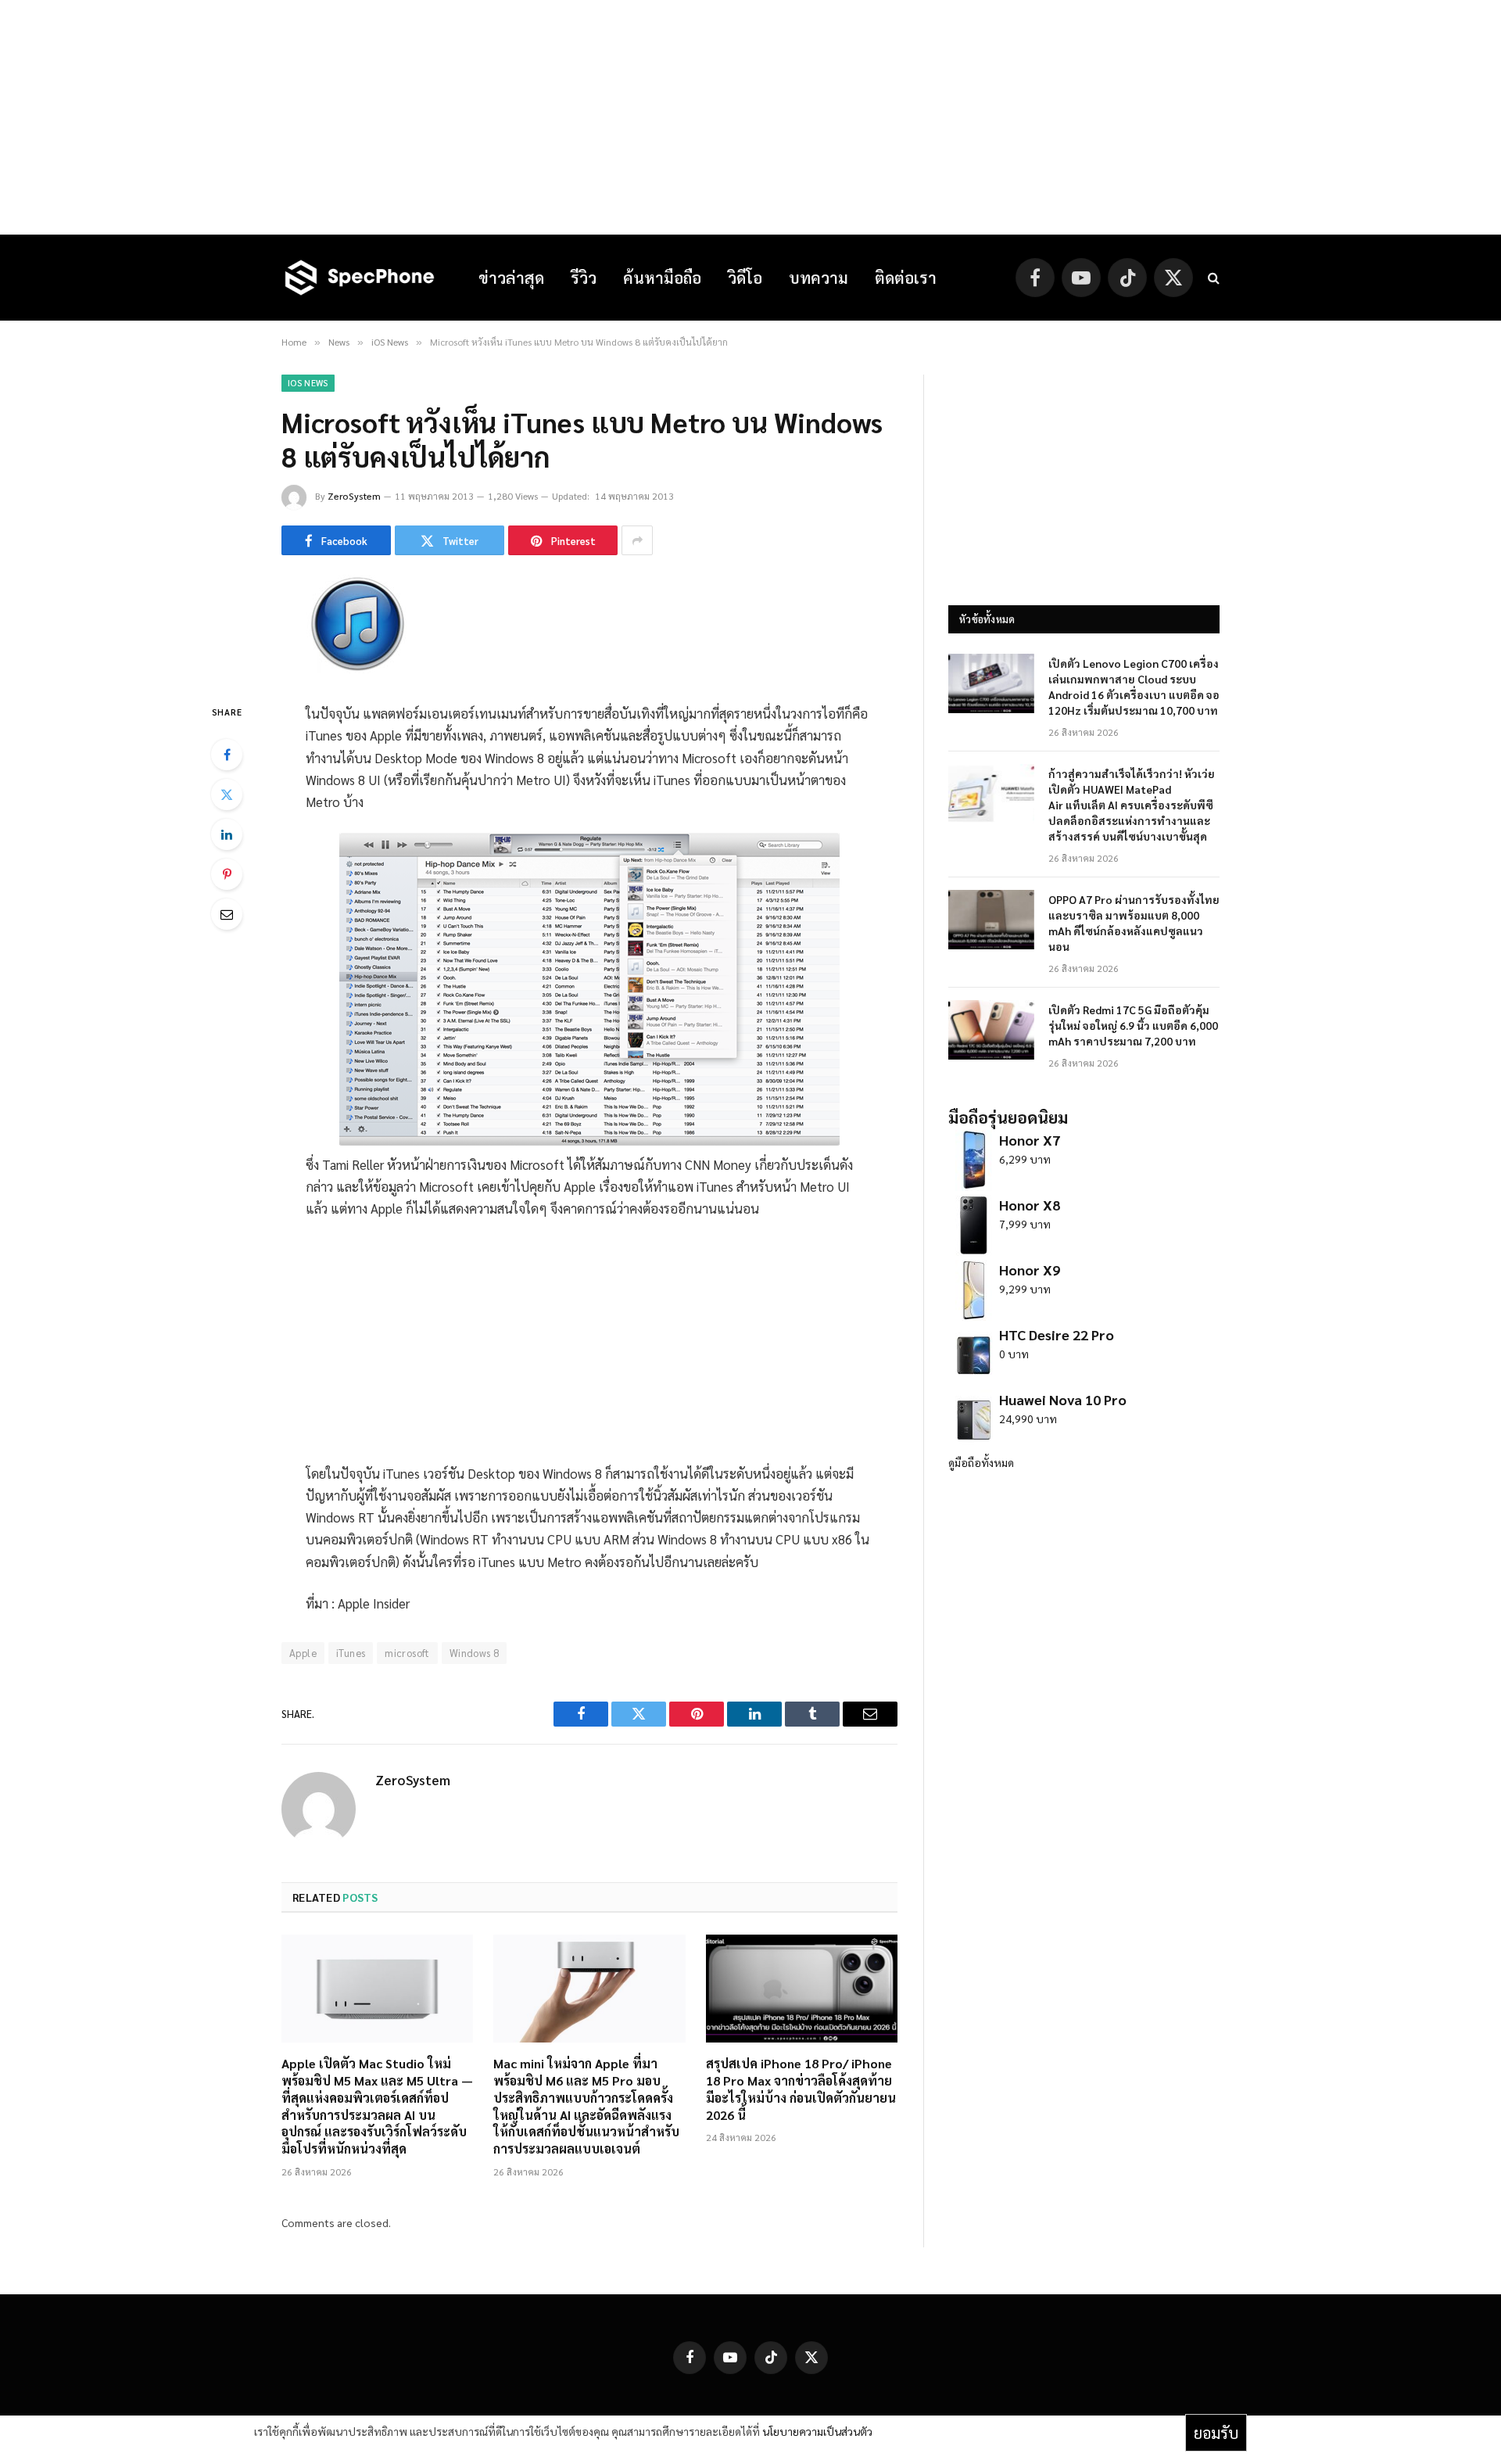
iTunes (351, 1653)
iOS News (308, 383)
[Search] (1212, 278)
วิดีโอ (745, 278)
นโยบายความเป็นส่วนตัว (817, 2431)
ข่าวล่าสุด (511, 278)
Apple (303, 1653)
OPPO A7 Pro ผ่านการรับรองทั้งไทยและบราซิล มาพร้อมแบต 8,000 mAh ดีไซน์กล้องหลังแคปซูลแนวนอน (1134, 923)
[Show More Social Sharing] (637, 540)
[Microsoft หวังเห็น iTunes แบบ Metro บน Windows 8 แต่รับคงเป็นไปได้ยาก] (356, 669)
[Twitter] (227, 794)
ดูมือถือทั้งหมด (981, 1462)
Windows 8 (475, 1653)
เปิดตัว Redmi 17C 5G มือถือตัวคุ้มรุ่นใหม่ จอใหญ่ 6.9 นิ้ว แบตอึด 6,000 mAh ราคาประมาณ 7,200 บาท (1133, 1025)
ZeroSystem (354, 496)
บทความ (819, 278)
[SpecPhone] (360, 278)
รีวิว (584, 278)
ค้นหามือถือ (662, 278)
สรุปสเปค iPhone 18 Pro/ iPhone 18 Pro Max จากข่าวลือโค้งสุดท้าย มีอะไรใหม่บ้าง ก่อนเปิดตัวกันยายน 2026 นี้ (801, 2089)
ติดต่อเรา (906, 278)
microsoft (407, 1653)
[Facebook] (227, 755)
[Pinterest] (227, 874)
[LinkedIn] (227, 834)
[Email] (227, 914)
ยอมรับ (1216, 2433)
